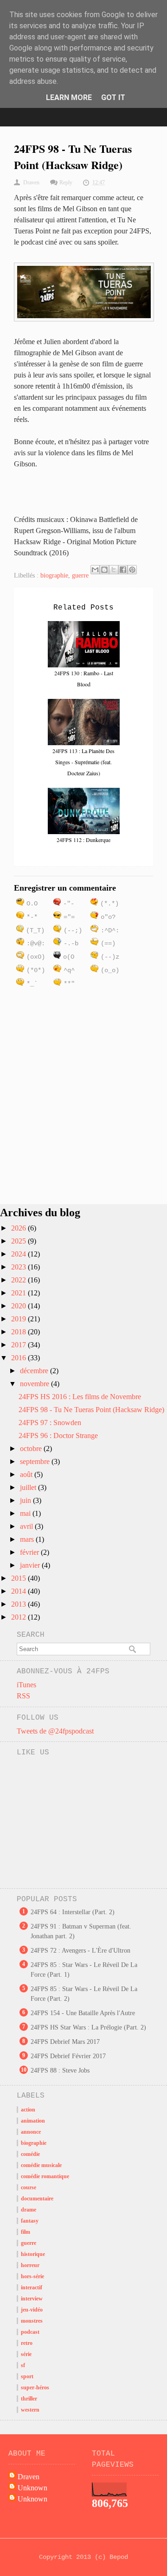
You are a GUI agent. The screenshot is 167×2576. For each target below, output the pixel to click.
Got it (113, 97)
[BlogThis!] (104, 570)
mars (28, 1539)
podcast (30, 2332)
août (27, 1474)
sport (27, 2376)
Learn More (69, 97)
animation (33, 2121)
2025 (19, 1241)
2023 (19, 1267)
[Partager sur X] (114, 570)
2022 (19, 1280)
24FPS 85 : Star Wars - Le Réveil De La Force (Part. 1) (84, 1970)
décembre (35, 1371)
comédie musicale (41, 2165)
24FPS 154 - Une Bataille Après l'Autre (83, 2013)
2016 (19, 1358)
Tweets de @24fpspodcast (55, 1731)
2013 (19, 1604)
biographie (54, 575)
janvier (31, 1565)
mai (26, 1513)
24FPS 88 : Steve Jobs (60, 2070)
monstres (32, 2321)
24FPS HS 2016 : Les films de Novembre (80, 1397)
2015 (19, 1578)
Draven (29, 2477)
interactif (32, 2287)
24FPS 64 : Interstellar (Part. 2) (73, 1912)
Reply (66, 182)
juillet (29, 1487)
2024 (19, 1254)
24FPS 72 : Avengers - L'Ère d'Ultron (80, 1951)
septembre (36, 1461)
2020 (19, 1306)
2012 (19, 1617)
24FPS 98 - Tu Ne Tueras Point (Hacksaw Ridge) (91, 1410)
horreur (30, 2265)
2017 (19, 1345)
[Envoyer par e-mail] (95, 570)
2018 (19, 1332)
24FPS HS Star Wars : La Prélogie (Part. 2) (88, 2027)
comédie (30, 2154)
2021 (19, 1293)
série (26, 2354)
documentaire (37, 2199)
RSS (23, 1696)
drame (29, 2210)
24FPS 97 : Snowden (50, 1423)
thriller (29, 2399)
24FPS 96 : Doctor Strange (58, 1436)
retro (27, 2343)
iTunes (26, 1685)
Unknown (32, 2488)
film (26, 2232)
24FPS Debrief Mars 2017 (65, 2042)
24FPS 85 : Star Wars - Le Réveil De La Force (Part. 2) (84, 1994)
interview (32, 2299)
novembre (35, 1384)
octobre (32, 1448)
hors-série (32, 2276)
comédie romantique (45, 2176)
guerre (80, 575)
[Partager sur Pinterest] (132, 570)
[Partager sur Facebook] (123, 570)
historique (33, 2254)
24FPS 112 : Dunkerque (83, 840)
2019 (19, 1319)
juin (26, 1500)
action (28, 2110)
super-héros (35, 2388)
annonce (31, 2132)
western (30, 2410)
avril (27, 1526)
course (29, 2187)
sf (23, 2365)
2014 (19, 1591)
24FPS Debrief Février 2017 (68, 2056)
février (30, 1552)
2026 (19, 1228)
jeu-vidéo (32, 2310)
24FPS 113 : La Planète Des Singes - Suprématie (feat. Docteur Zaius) (83, 762)
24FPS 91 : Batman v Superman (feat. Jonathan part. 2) (81, 1931)
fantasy (30, 2221)
